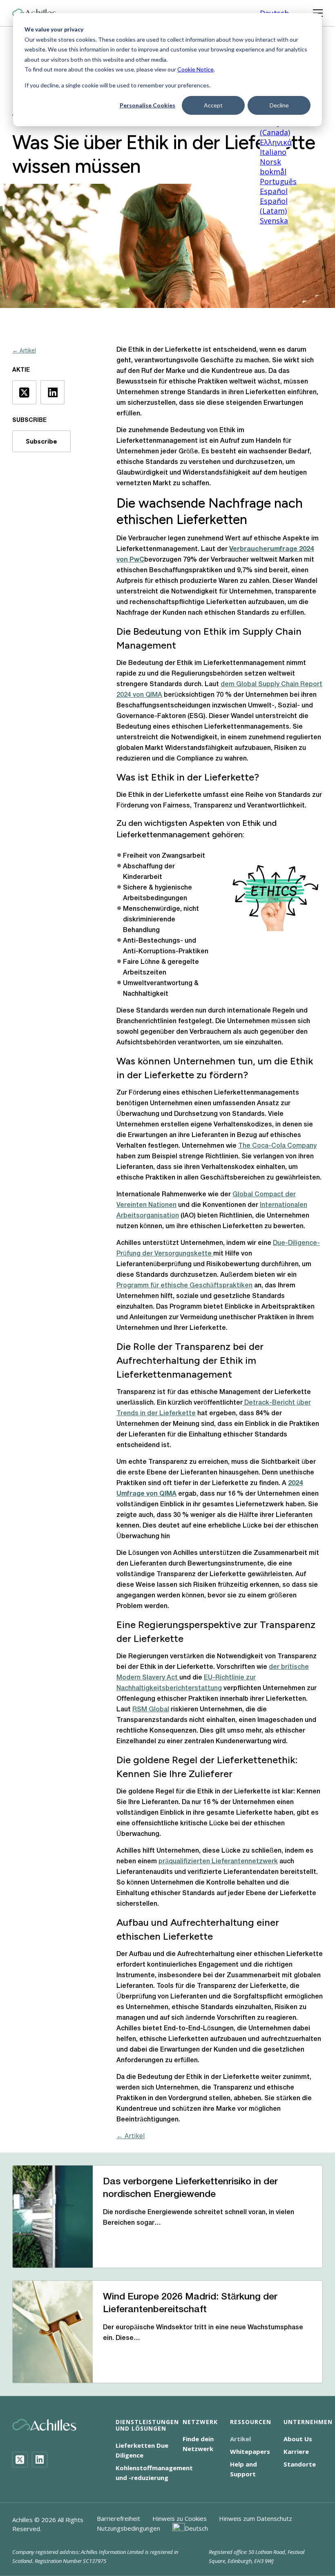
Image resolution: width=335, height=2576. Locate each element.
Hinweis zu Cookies (180, 2518)
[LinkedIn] (40, 2460)
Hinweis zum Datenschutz (256, 2518)
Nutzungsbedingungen (128, 2528)
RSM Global (151, 1710)
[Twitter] (20, 2460)
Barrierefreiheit (118, 2518)
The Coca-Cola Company (277, 1146)
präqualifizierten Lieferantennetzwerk (218, 1862)
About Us (298, 2439)
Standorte (300, 2464)
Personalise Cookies (147, 105)
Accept (213, 105)
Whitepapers (250, 2451)
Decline (279, 105)
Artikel (240, 2439)
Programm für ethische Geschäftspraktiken (184, 1286)
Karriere (296, 2451)
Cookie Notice (195, 69)
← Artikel (24, 350)
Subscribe (41, 441)
